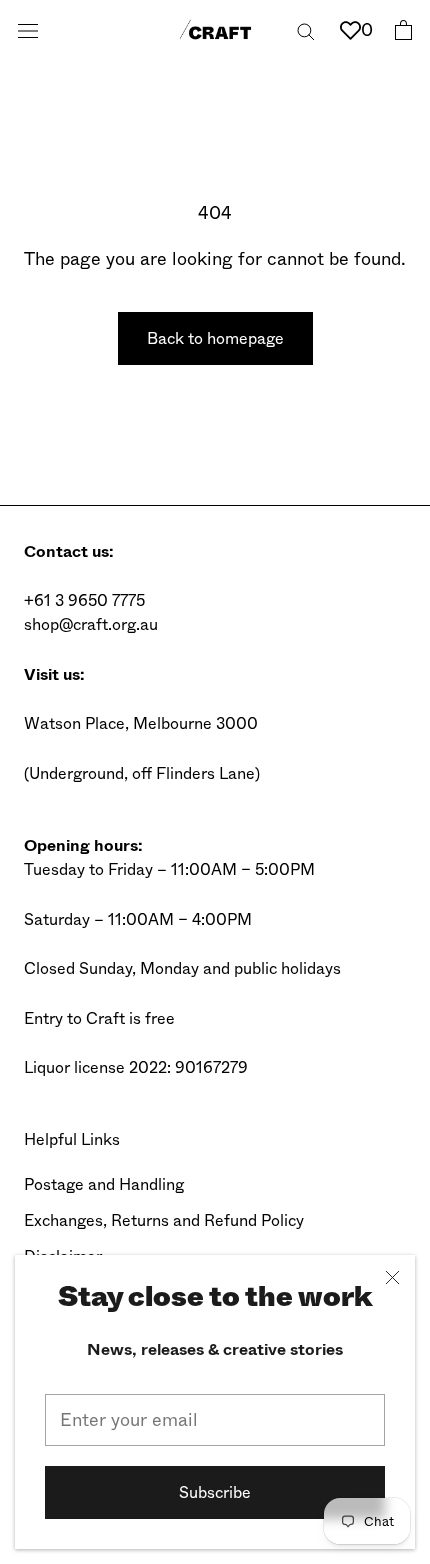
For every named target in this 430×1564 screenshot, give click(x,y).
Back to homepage (215, 338)
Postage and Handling (104, 1184)
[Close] (392, 1277)
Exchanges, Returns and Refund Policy (164, 1220)
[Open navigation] (28, 30)
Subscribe (215, 1492)
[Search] (306, 29)
